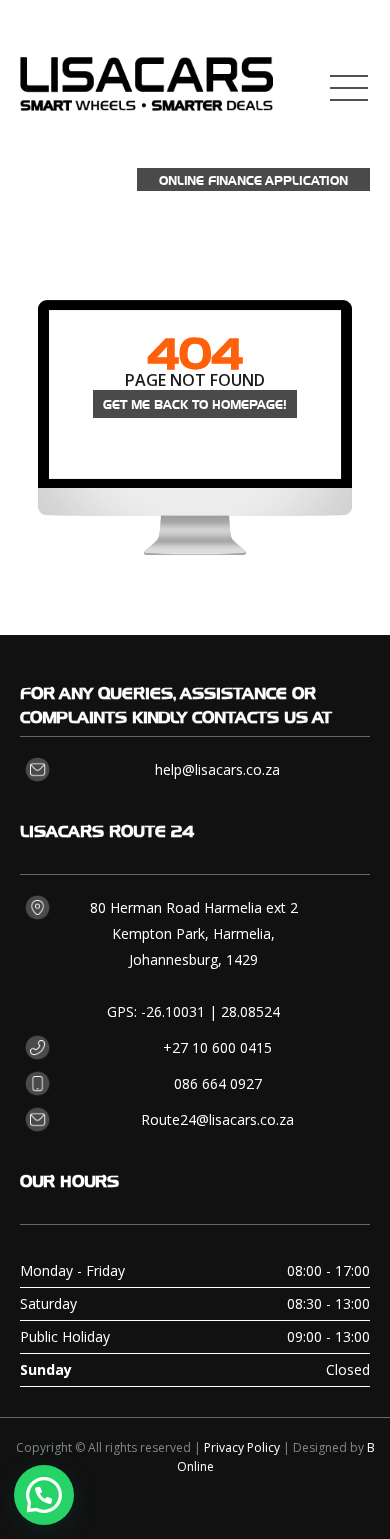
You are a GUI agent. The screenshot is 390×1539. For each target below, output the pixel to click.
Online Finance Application (253, 179)
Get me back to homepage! (195, 403)
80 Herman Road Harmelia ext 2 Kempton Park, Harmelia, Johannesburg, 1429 (194, 933)
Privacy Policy (242, 1447)
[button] (44, 1495)
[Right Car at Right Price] (146, 74)
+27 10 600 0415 (217, 1047)
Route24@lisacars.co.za (217, 1119)
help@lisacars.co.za (217, 769)
